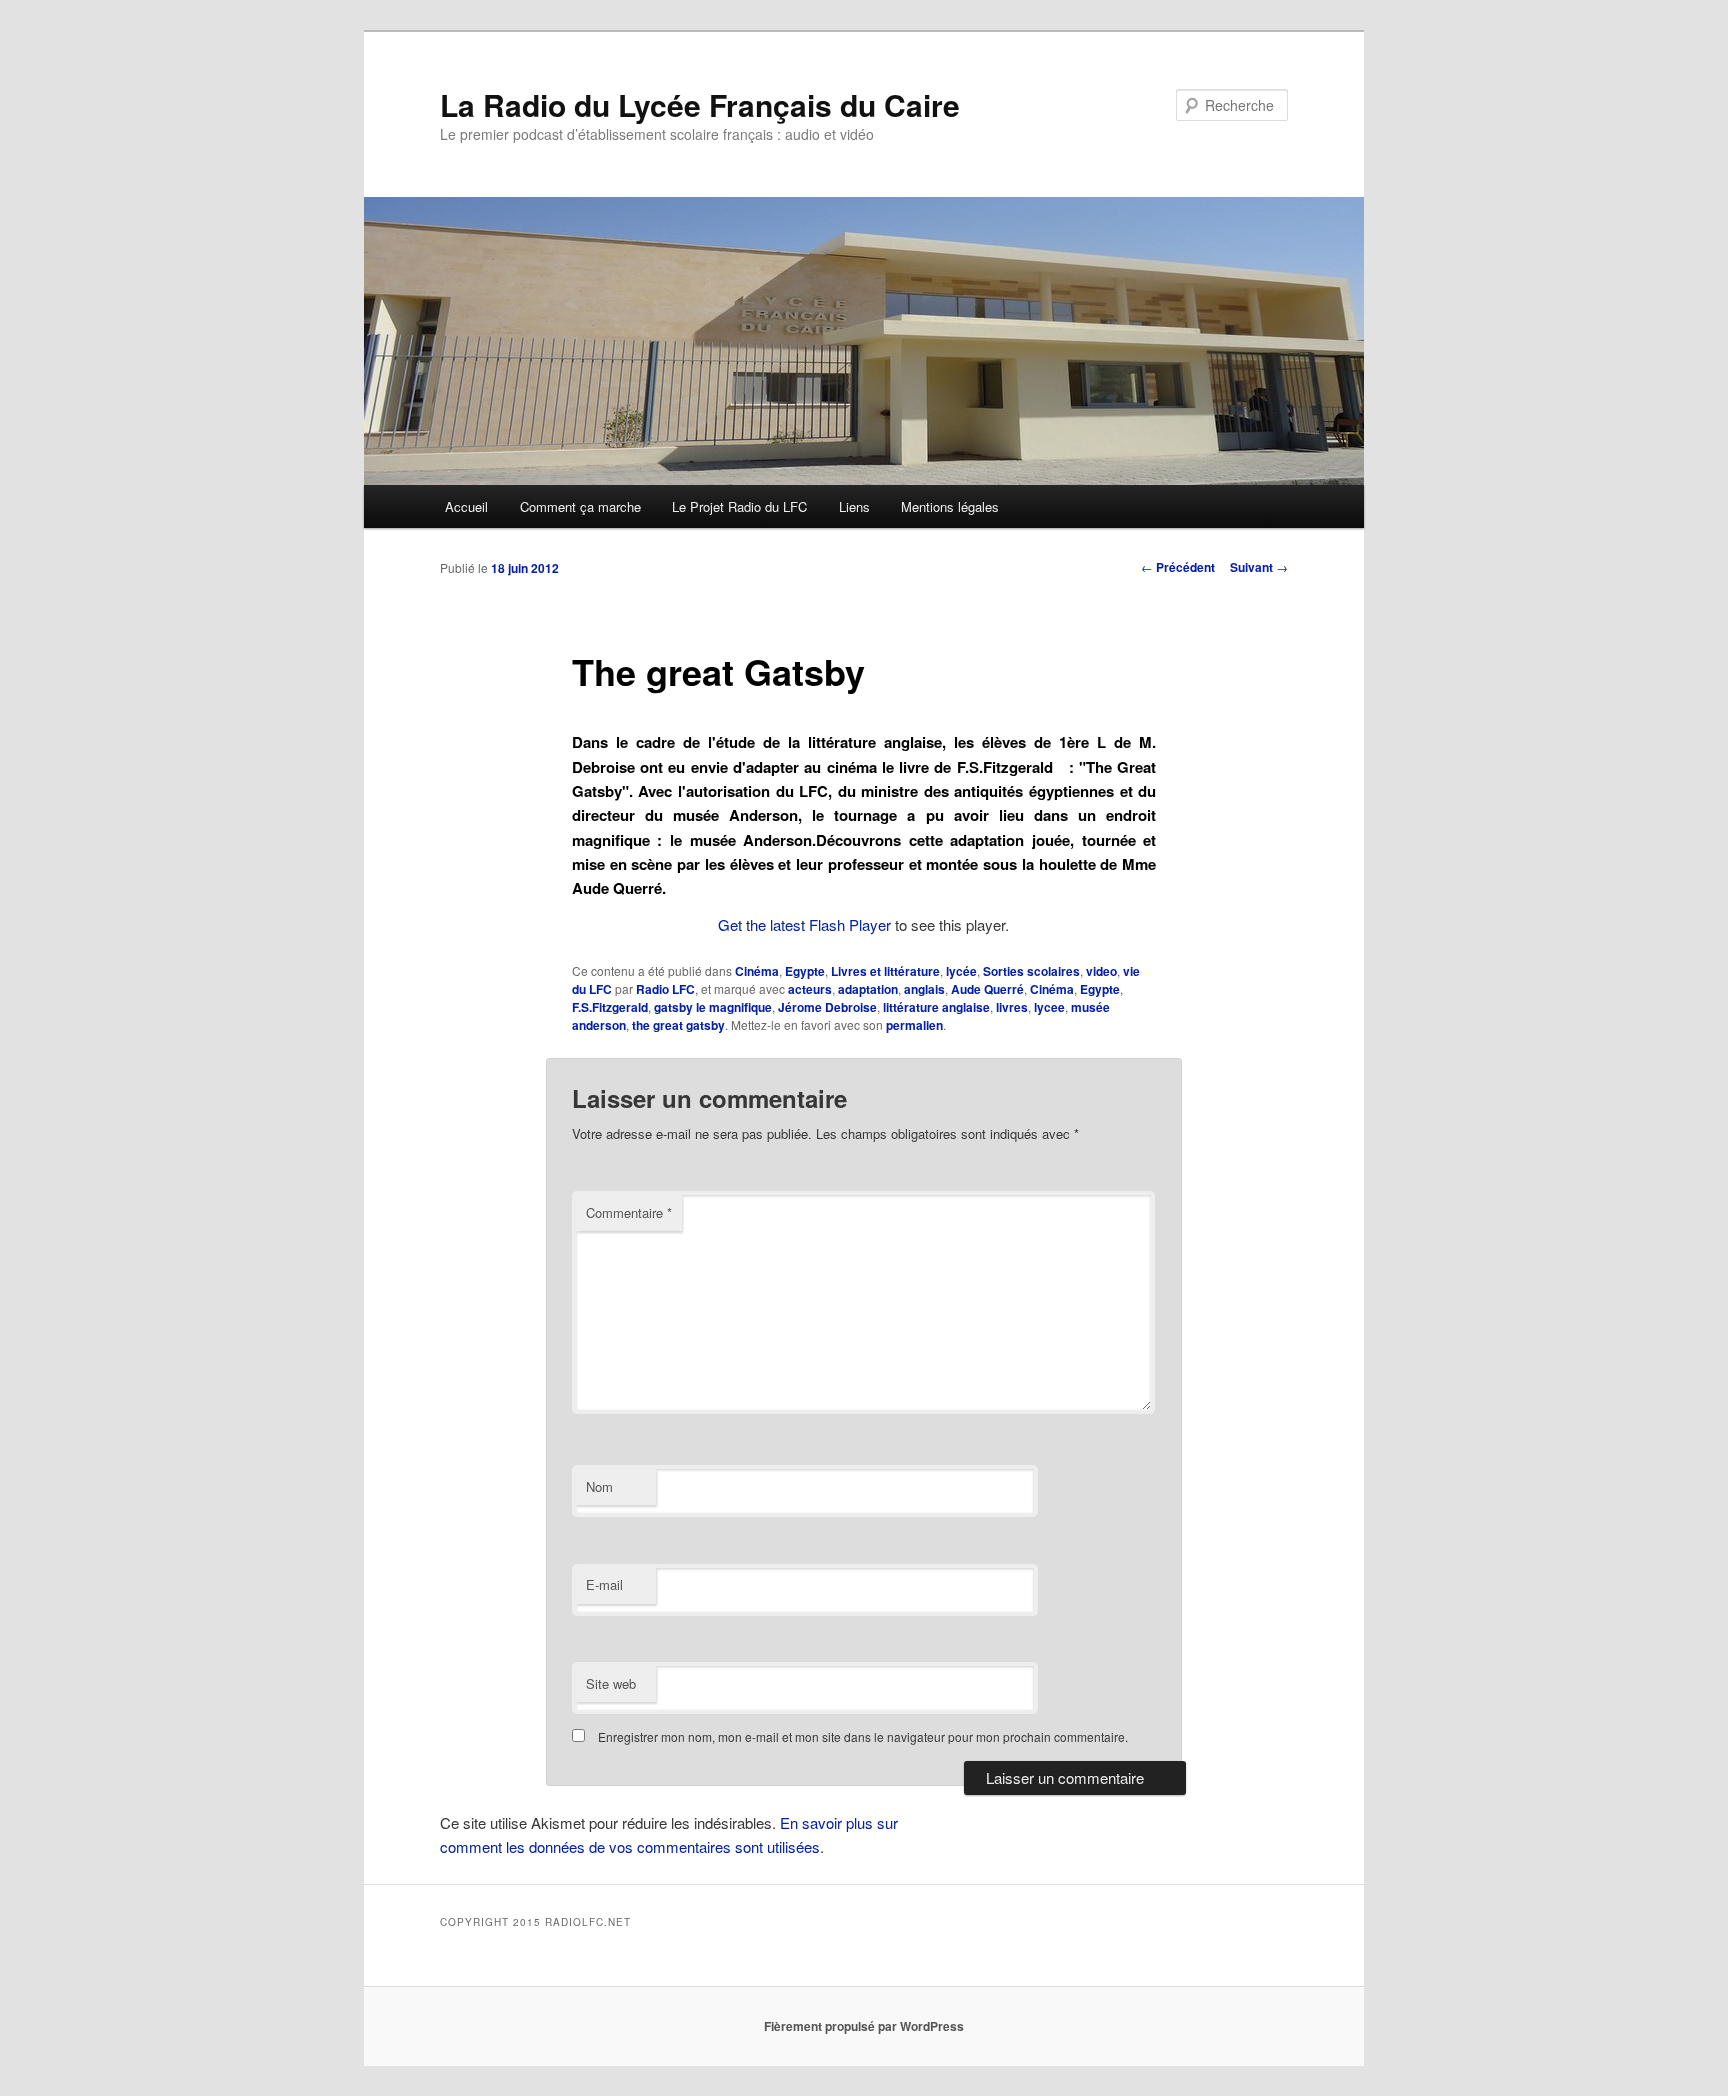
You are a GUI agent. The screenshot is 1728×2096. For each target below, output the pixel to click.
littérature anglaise (936, 1007)
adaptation (868, 989)
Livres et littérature (885, 971)
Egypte (805, 971)
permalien (914, 1025)
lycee (1049, 1007)
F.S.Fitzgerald (610, 1007)
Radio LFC (665, 989)
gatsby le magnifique (713, 1007)
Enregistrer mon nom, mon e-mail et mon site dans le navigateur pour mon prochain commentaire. (863, 1736)
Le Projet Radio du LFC (739, 506)
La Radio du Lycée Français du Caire (700, 104)
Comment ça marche (580, 506)
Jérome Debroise (827, 1007)
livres (1012, 1007)
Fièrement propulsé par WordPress (864, 2026)
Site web (611, 1683)
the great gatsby (678, 1025)
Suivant (1259, 567)
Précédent (1178, 567)
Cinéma (757, 971)
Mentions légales (950, 506)
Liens (854, 506)
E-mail (604, 1584)
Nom (599, 1486)
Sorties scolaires (1031, 971)
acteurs (810, 989)
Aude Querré (987, 989)
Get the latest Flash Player (804, 924)
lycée (961, 971)
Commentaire (629, 1212)
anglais (924, 989)
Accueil (466, 506)
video (1101, 971)
